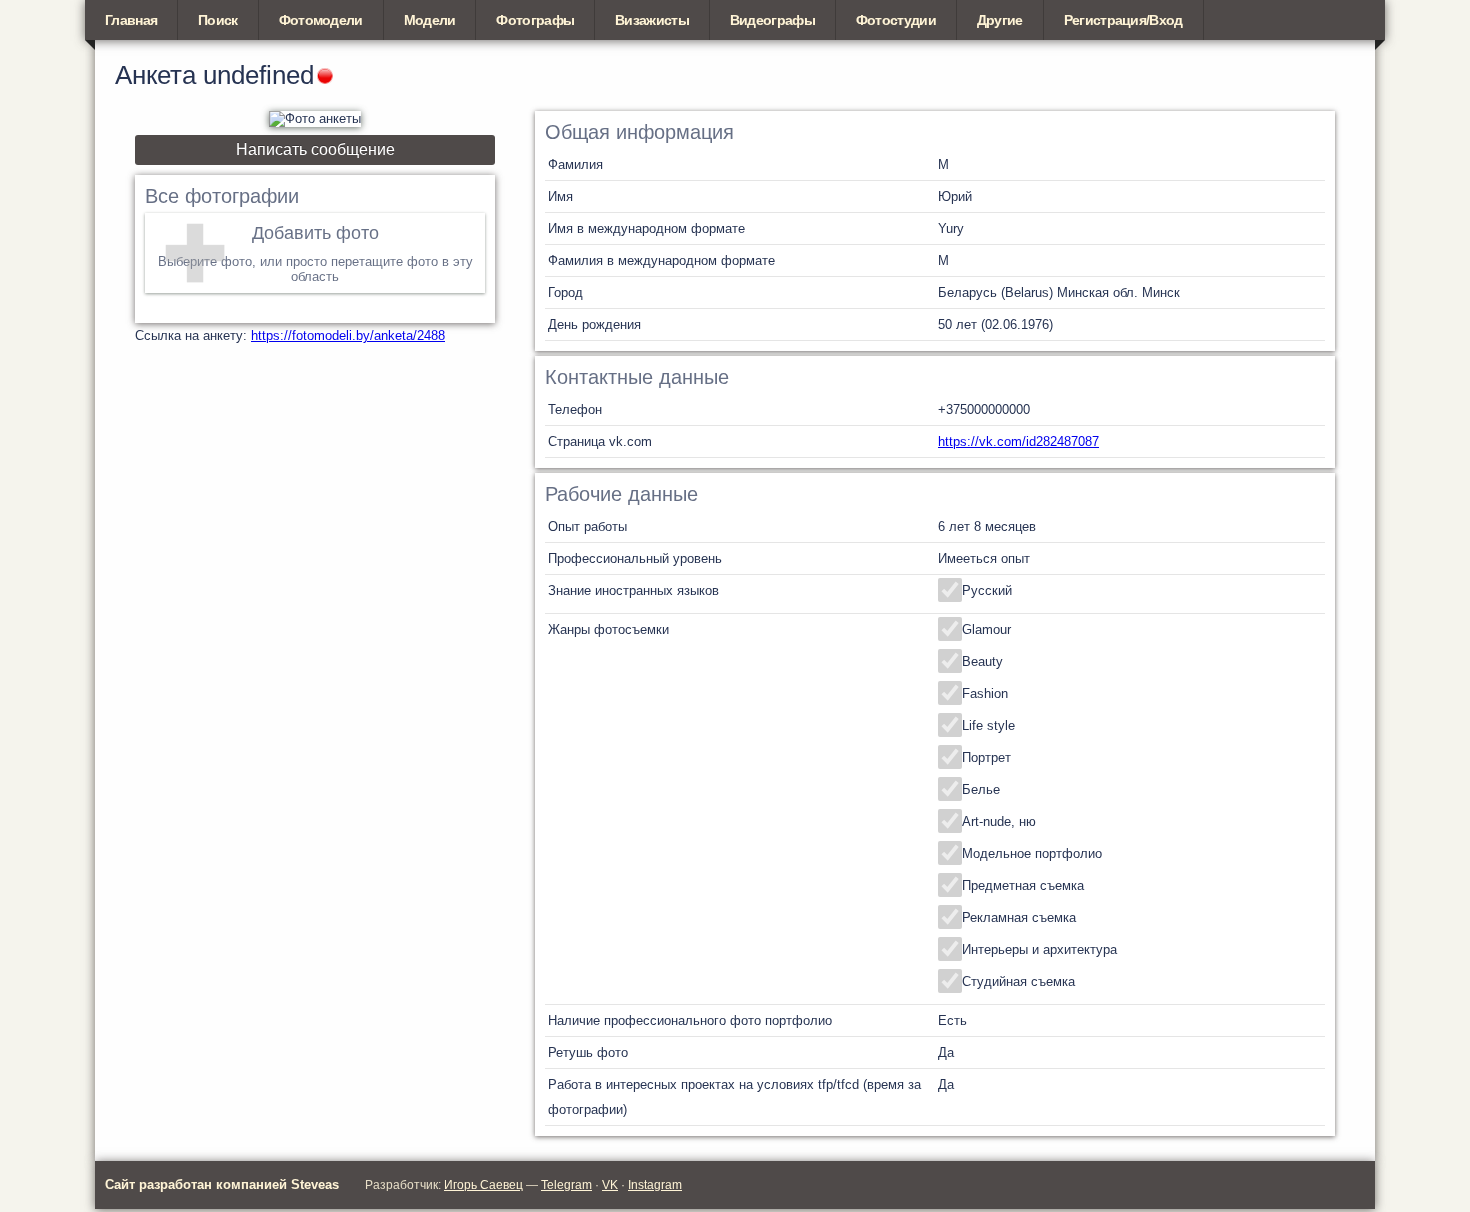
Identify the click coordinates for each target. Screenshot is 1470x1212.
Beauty (982, 661)
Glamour (986, 629)
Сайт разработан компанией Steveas (222, 1184)
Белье (981, 789)
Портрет (986, 757)
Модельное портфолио (1032, 853)
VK (610, 1185)
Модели (430, 20)
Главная (131, 20)
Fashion (985, 693)
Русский (987, 590)
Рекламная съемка (1019, 917)
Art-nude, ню (999, 821)
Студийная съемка (1018, 981)
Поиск (218, 20)
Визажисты (652, 20)
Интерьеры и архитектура (1039, 949)
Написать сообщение (315, 149)
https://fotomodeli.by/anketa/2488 (348, 335)
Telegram (566, 1185)
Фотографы (535, 20)
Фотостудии (896, 20)
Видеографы (772, 20)
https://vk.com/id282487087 (1018, 441)
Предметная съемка (1023, 885)
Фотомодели (321, 20)
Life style (988, 725)
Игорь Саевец (483, 1185)
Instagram (655, 1185)
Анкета (155, 75)
